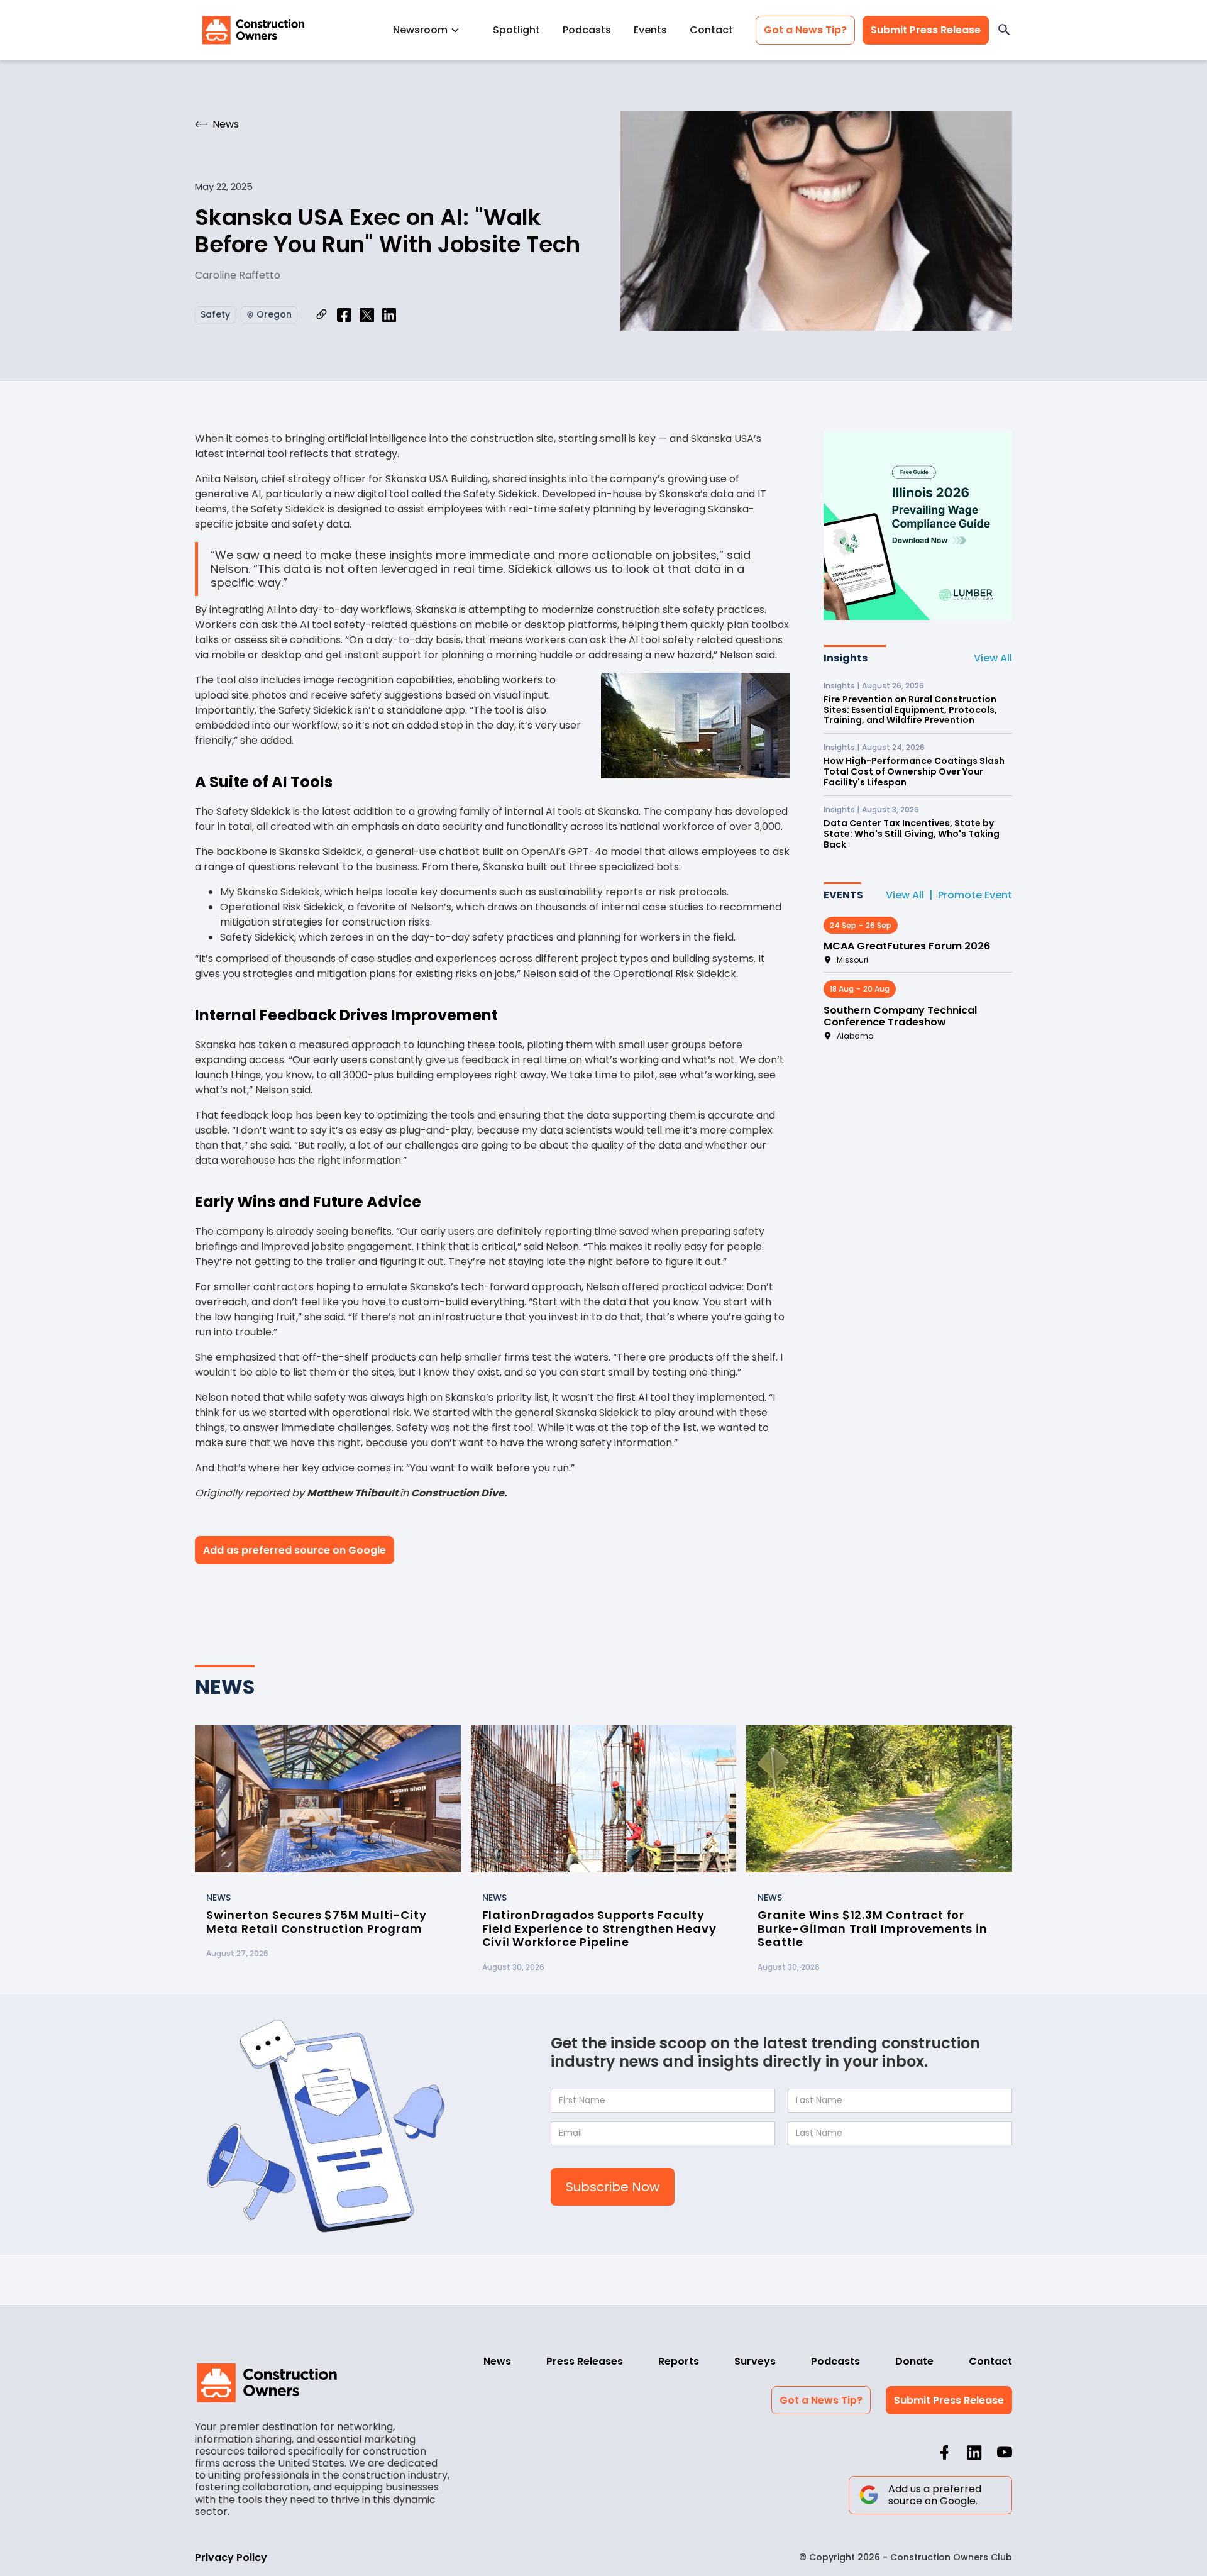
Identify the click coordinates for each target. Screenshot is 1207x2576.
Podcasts (587, 30)
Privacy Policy (231, 2557)
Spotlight (516, 30)
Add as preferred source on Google (295, 1550)
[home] (253, 30)
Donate (914, 2361)
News (497, 2361)
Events (650, 30)
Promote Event (975, 895)
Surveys (755, 2361)
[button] (432, 30)
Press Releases (585, 2361)
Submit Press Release (926, 30)
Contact (711, 30)
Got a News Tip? (805, 30)
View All (993, 658)
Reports (679, 2361)
